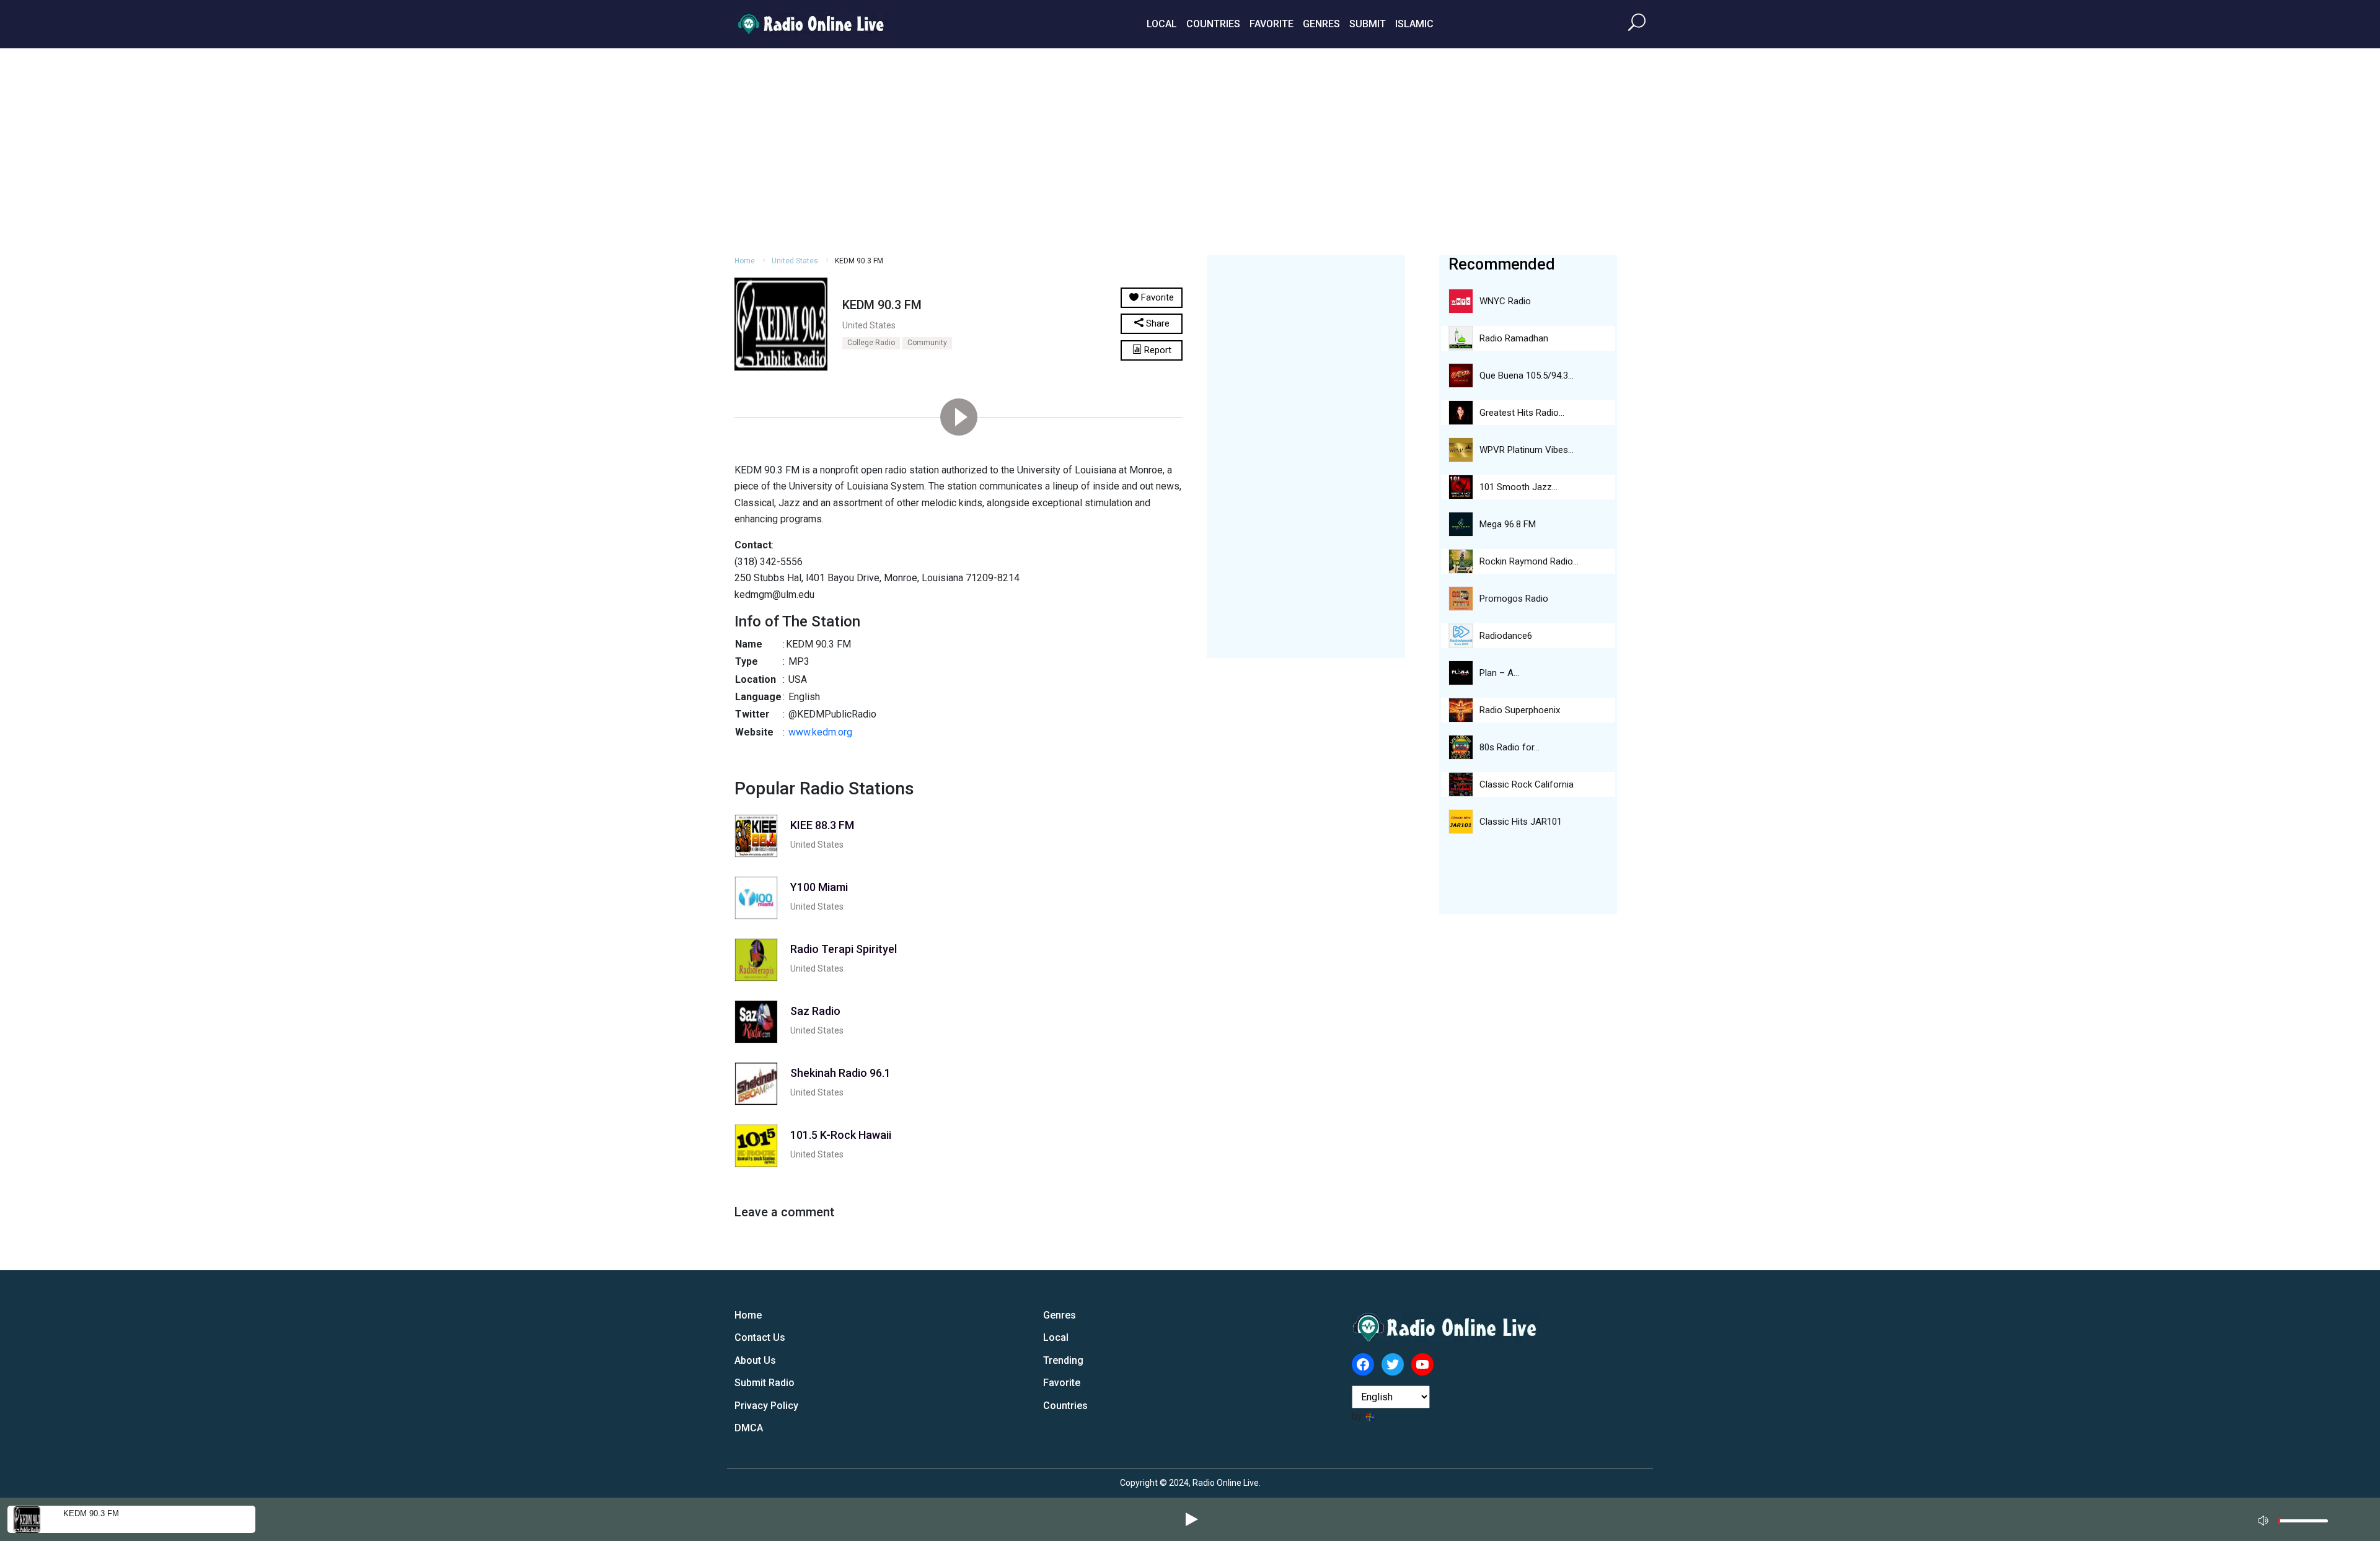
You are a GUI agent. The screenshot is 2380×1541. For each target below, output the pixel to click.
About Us (755, 1360)
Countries (1213, 24)
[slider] (2303, 1524)
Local (1162, 24)
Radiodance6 (1506, 636)
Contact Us (760, 1337)
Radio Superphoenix (1520, 710)
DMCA (749, 1428)
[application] (2297, 1519)
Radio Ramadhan (1514, 338)
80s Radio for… (1510, 747)
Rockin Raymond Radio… (1529, 561)
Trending (1063, 1360)
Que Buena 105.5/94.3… (1527, 375)
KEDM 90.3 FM (91, 1513)
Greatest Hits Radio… (1522, 413)
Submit (1368, 24)
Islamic (1414, 24)
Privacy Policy (766, 1406)
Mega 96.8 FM (1508, 524)
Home (745, 261)
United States (795, 261)
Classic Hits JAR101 (1521, 822)
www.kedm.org (820, 732)
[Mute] (2265, 1519)
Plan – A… (1499, 673)
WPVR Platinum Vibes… (1527, 450)
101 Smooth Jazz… (1518, 487)
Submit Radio (765, 1383)
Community (927, 343)
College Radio (871, 343)
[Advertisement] (1190, 150)
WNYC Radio (1505, 301)
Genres (1321, 24)
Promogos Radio (1514, 599)
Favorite (1272, 24)
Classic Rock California (1527, 784)
